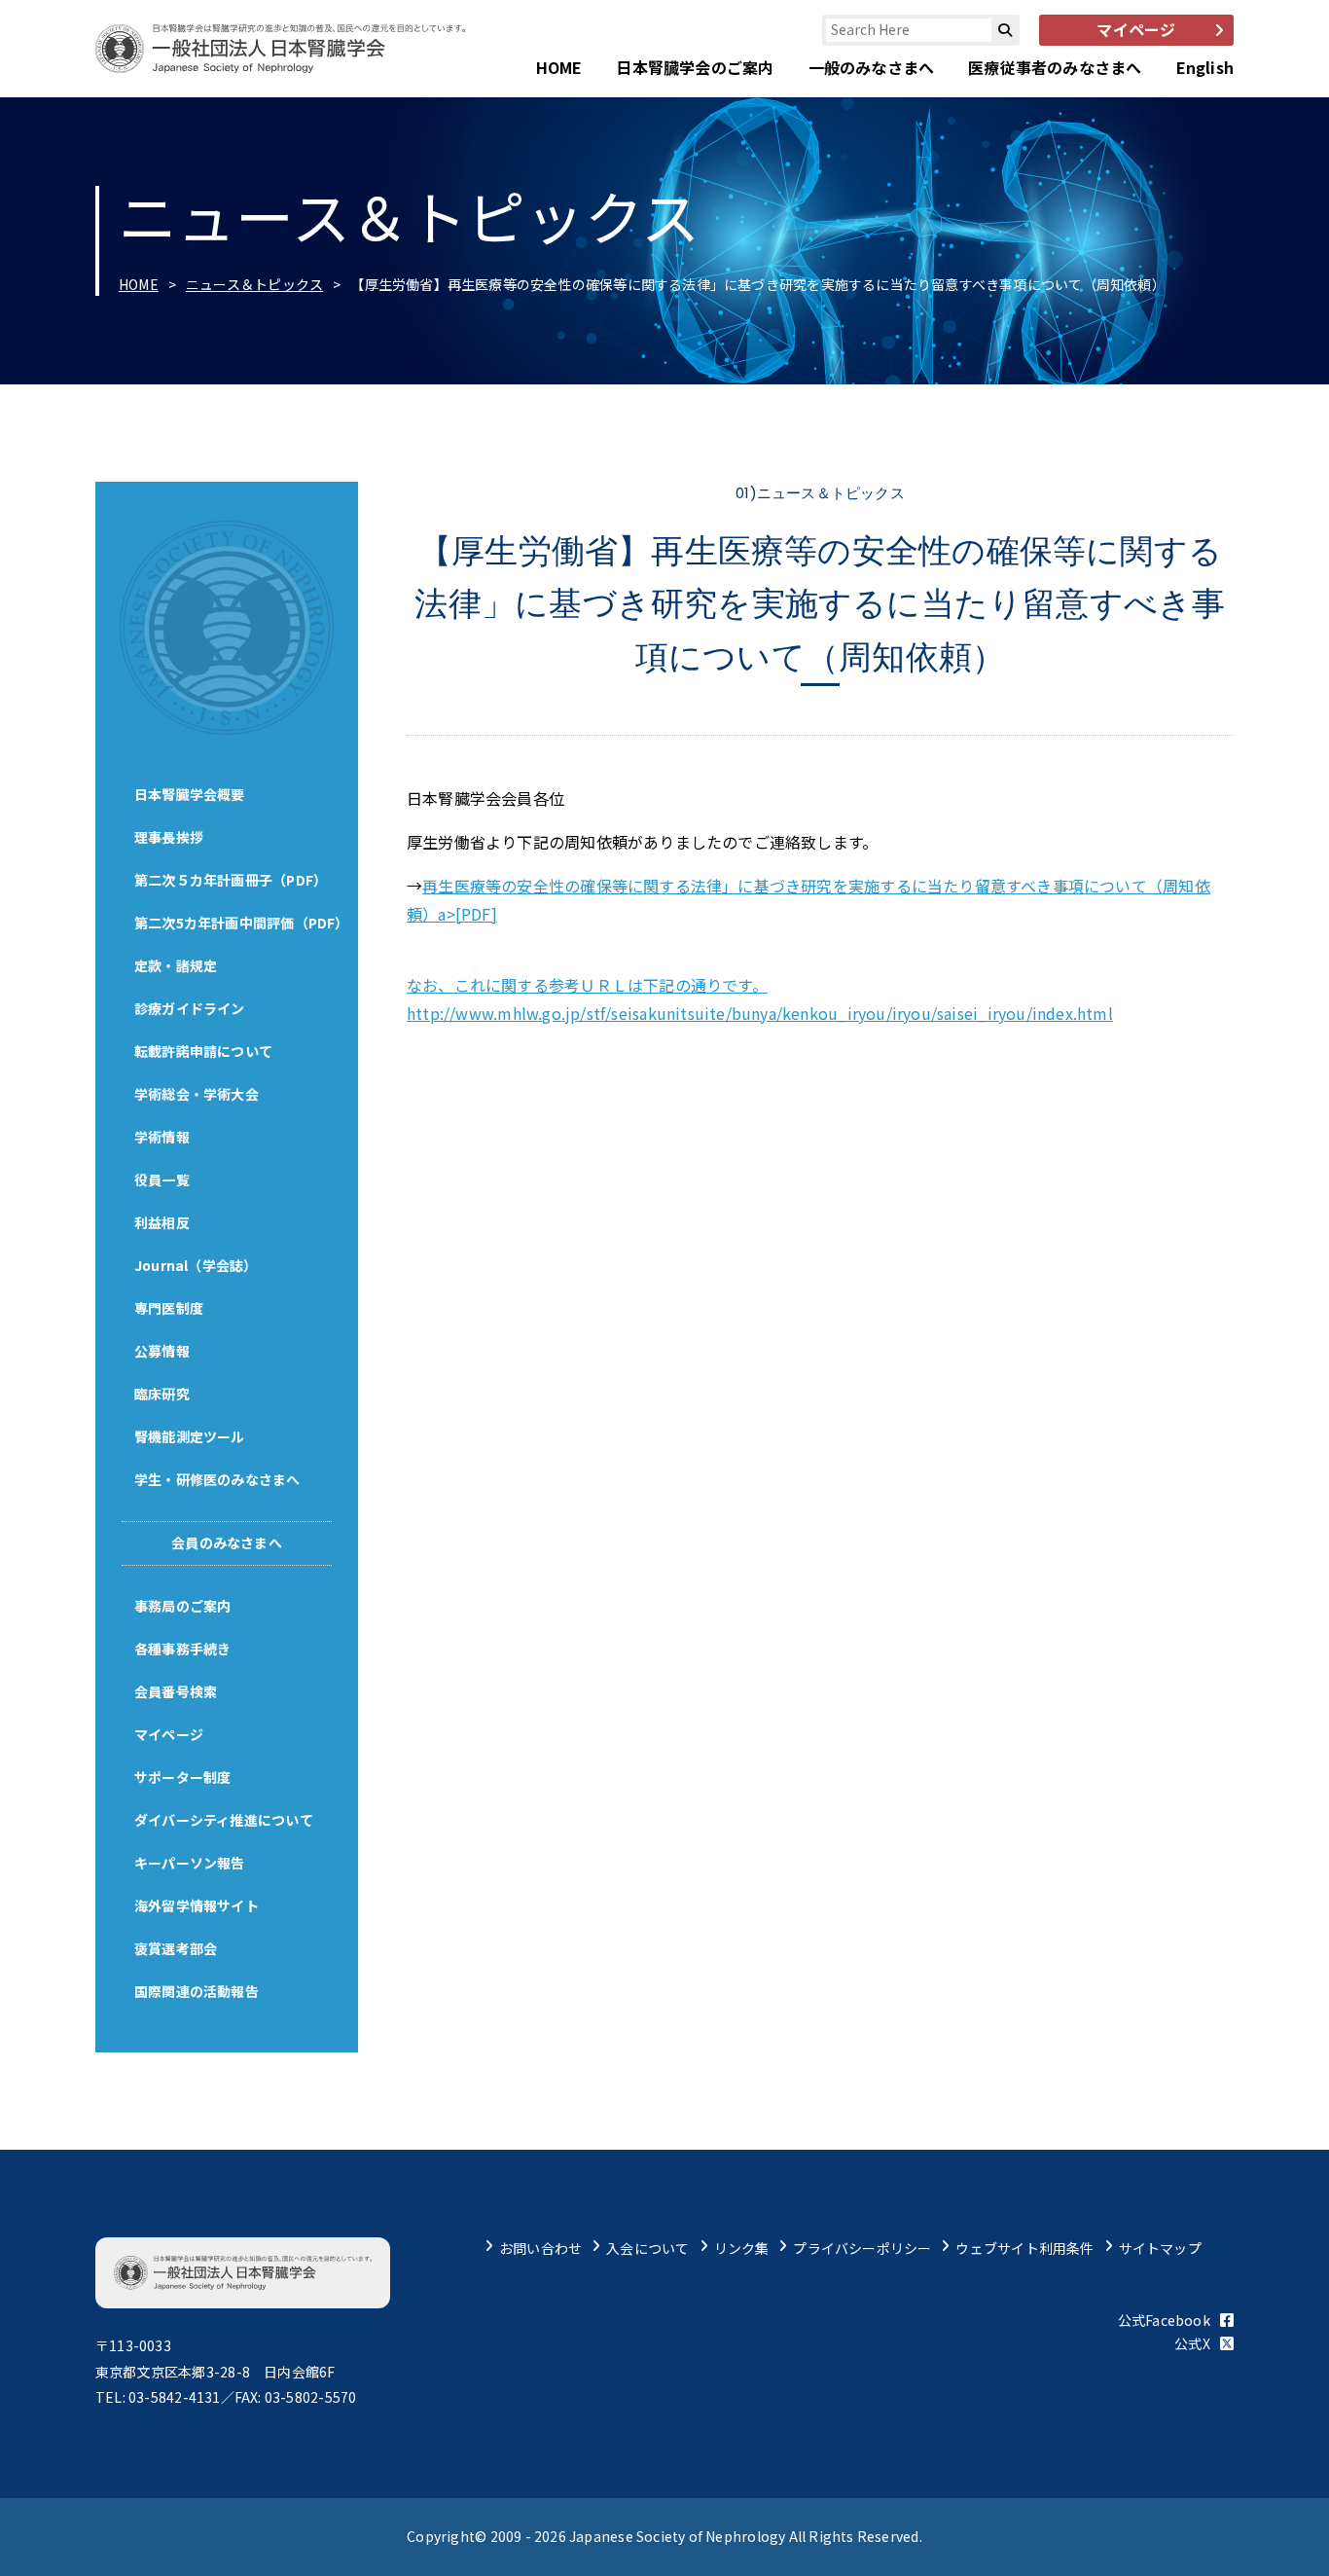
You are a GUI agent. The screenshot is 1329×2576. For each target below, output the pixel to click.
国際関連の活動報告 (197, 1991)
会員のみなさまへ (227, 1542)
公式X (1192, 2343)
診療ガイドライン (190, 1008)
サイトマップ (1160, 2248)
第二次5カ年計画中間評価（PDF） (242, 923)
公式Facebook (1164, 2320)
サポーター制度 (182, 1777)
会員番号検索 (176, 1691)
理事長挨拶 (169, 837)
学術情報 (162, 1137)
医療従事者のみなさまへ (1055, 67)
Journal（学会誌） (196, 1265)
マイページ (169, 1734)
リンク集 (742, 2248)
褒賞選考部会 (176, 1948)
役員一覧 (162, 1179)
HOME (559, 67)
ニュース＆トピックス (254, 284)
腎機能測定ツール (190, 1436)
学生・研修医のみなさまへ (217, 1479)
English (1205, 67)
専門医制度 (169, 1308)
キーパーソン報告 (190, 1863)
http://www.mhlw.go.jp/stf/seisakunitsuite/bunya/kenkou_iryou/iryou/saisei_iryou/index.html (760, 1013)
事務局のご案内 (182, 1606)
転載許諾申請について (203, 1051)
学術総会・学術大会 (197, 1094)
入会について (647, 2248)
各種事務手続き (182, 1649)
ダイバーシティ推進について (224, 1820)
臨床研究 (162, 1394)
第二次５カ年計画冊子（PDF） (231, 880)
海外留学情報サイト (197, 1905)
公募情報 (162, 1351)
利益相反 (162, 1222)
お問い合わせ (540, 2248)
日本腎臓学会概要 (190, 794)
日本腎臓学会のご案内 (695, 67)
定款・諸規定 (176, 965)
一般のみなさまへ (872, 67)
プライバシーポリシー (862, 2248)
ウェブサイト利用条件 (1024, 2248)
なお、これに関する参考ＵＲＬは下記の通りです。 (587, 985)
